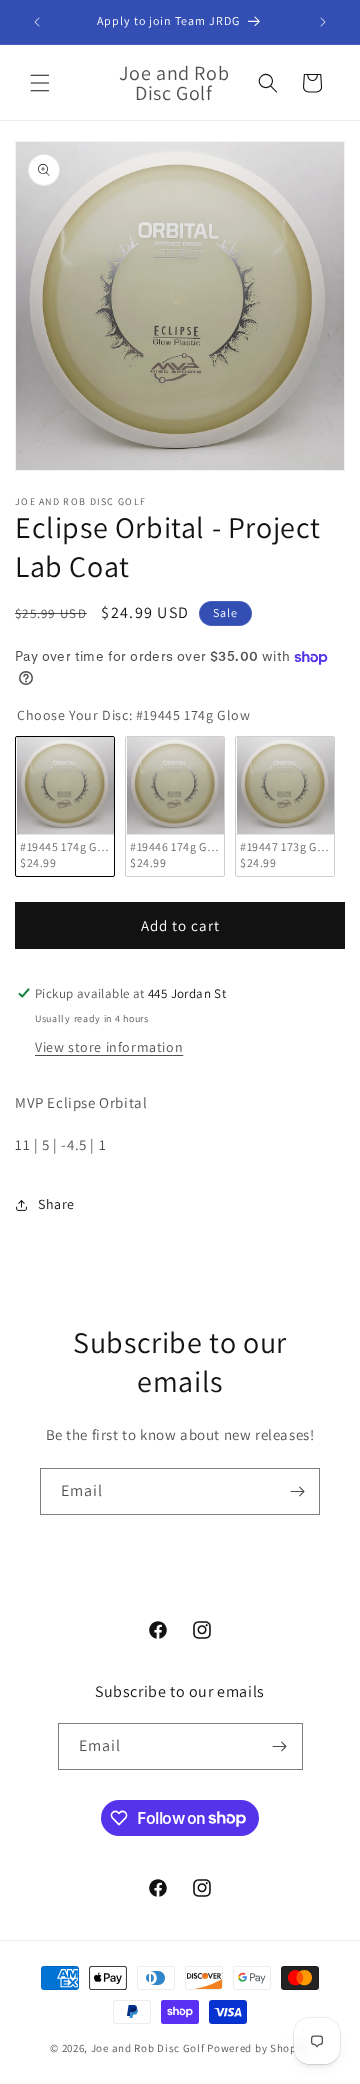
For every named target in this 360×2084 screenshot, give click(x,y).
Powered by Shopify (258, 2048)
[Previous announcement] (37, 22)
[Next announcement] (323, 22)
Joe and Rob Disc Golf (148, 2048)
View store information (109, 1047)
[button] (40, 83)
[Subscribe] (297, 1491)
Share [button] (56, 1204)
